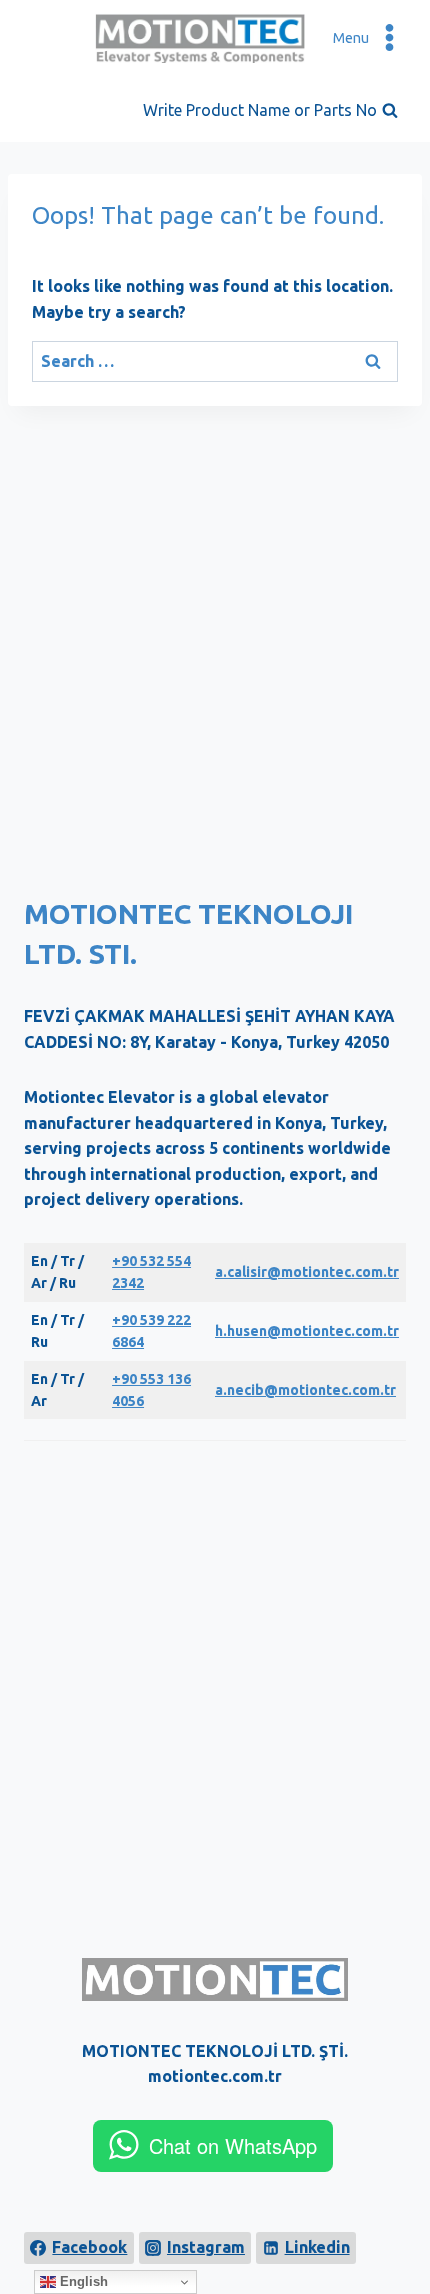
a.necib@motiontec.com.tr (305, 1390)
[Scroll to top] (400, 2220)
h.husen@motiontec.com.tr (307, 1331)
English (82, 2281)
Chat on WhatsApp (233, 2145)
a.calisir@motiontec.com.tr (307, 1272)
